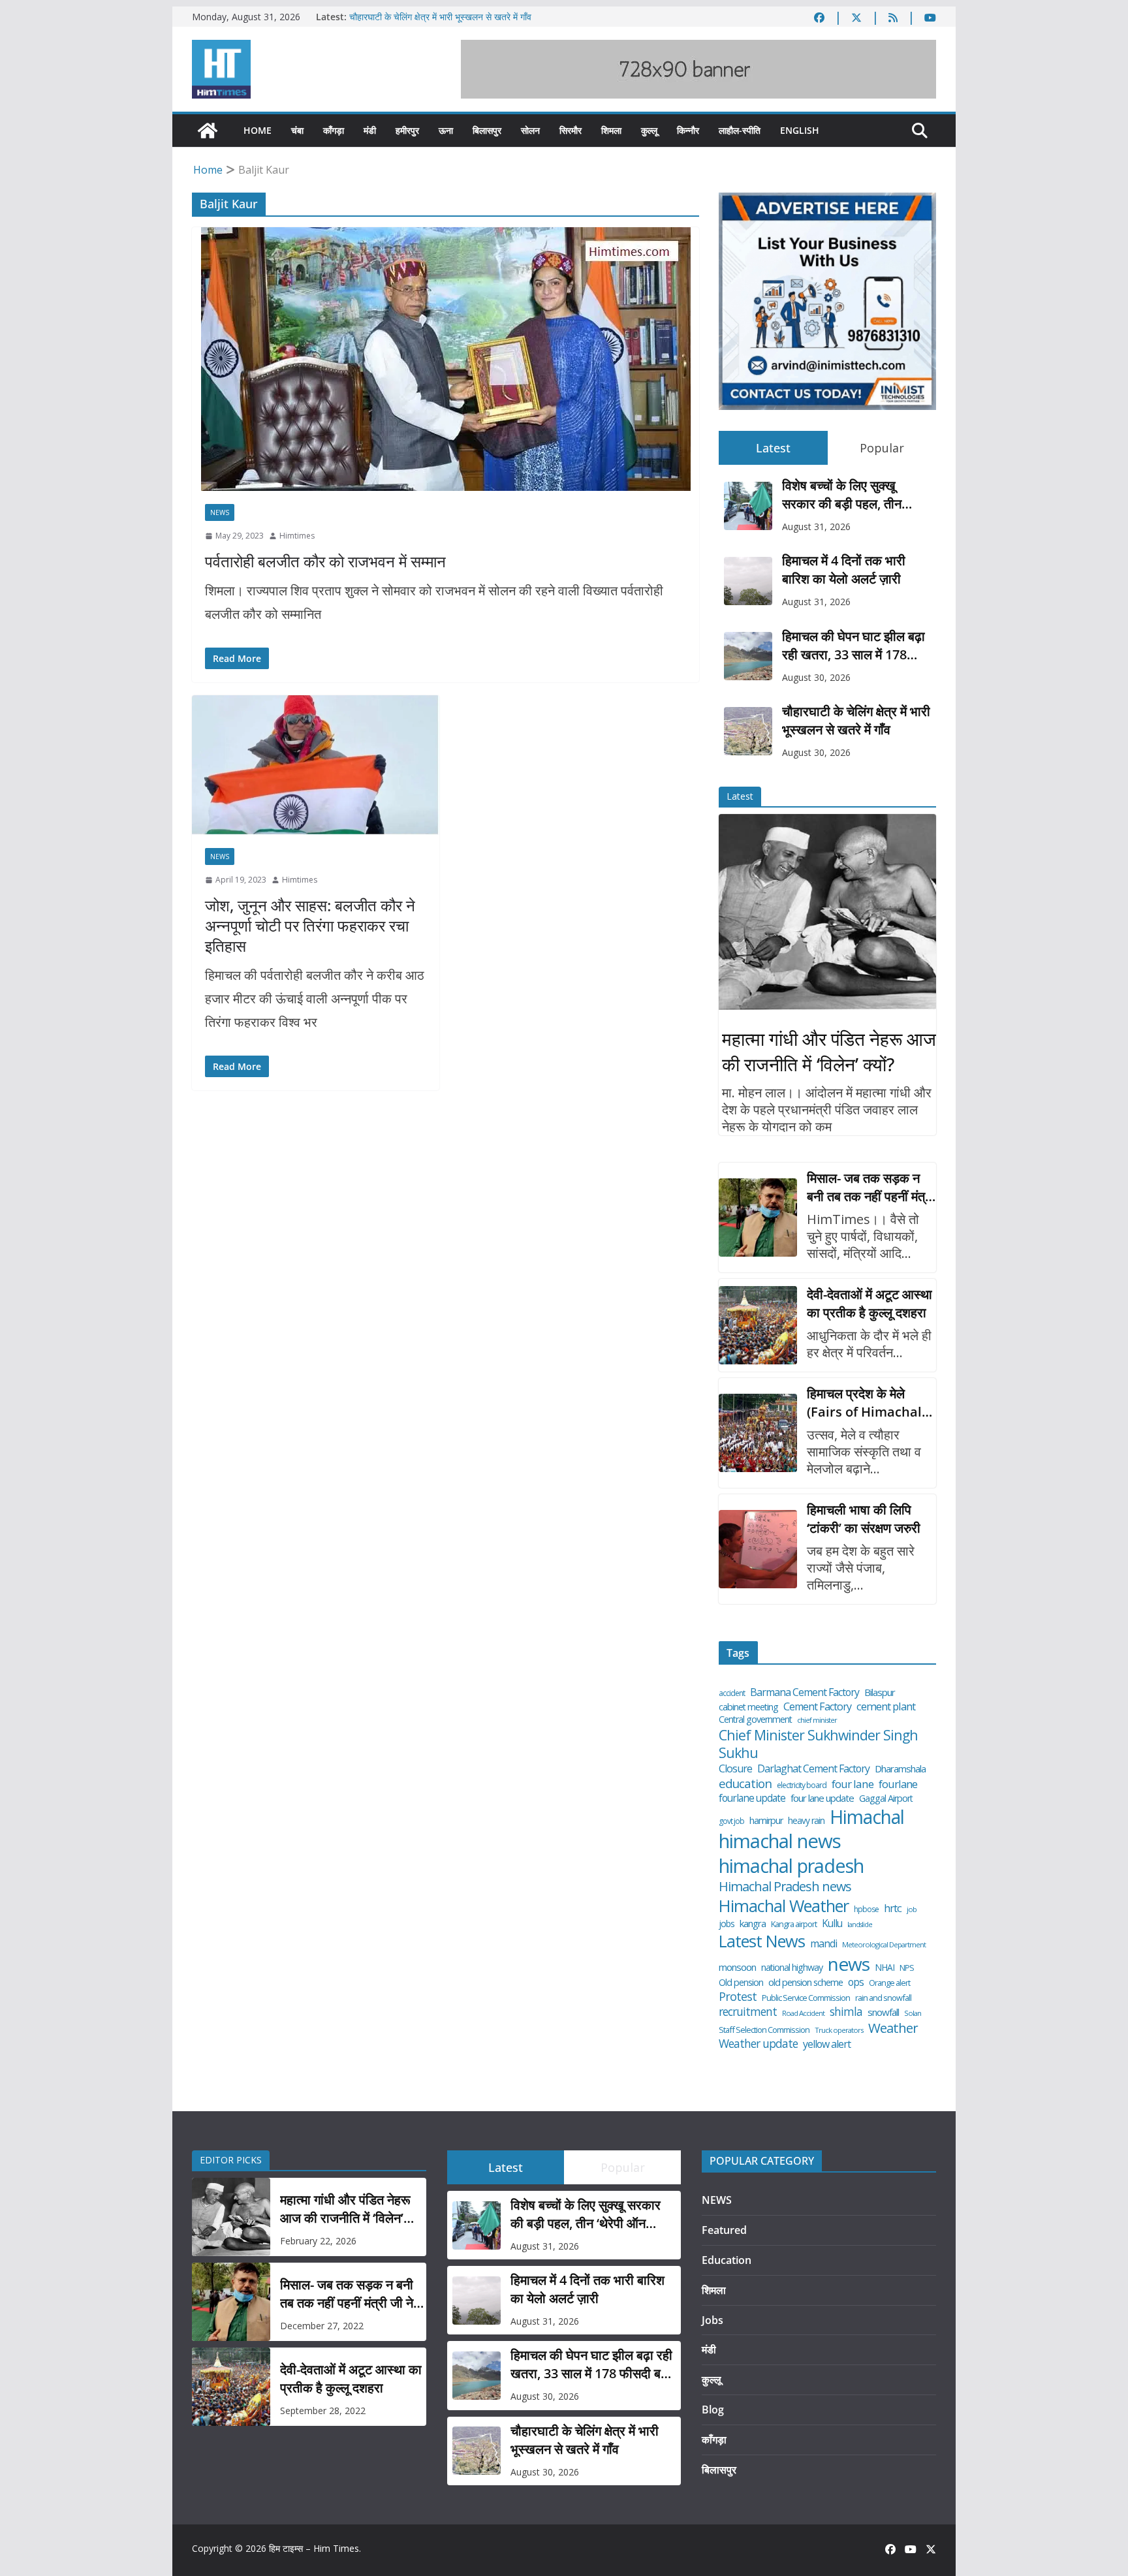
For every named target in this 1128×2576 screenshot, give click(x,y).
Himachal (867, 1817)
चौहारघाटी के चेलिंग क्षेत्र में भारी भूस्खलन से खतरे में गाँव (440, 17)
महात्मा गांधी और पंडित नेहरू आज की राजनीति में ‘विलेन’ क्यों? (829, 1051)
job (912, 1909)
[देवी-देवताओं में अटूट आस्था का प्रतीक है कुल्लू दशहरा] (758, 1325)
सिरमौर (571, 130)
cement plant (886, 1706)
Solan (913, 2013)
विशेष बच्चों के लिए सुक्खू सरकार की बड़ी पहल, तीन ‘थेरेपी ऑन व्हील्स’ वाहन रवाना (851, 495)
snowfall (883, 2012)
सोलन (530, 130)
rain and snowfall (883, 1998)
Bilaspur (880, 1692)
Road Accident (803, 2013)
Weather (893, 2028)
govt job (731, 1821)
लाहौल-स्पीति (740, 130)
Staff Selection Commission (764, 2030)
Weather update (758, 2044)
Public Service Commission (806, 1998)
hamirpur (766, 1821)
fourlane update (752, 1798)
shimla (846, 2012)
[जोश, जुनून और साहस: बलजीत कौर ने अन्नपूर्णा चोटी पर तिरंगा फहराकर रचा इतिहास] (316, 765)
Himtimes (297, 536)
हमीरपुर (407, 130)
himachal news (780, 1841)
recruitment (748, 2012)
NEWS (220, 512)
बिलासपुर (487, 130)
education (745, 1783)
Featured (724, 2230)
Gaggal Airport (886, 1798)
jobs (727, 1924)
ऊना (446, 130)
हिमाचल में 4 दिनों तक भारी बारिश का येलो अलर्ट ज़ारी (844, 570)
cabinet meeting (748, 1707)
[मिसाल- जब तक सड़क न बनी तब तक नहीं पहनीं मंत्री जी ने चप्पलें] (758, 1217)
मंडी (370, 130)
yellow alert (827, 2044)
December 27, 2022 (322, 2326)
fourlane (898, 1784)
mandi (823, 1944)
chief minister (817, 1720)
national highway (792, 1968)
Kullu (832, 1923)
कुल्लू (649, 130)
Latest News (762, 1941)
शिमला (611, 130)
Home (258, 130)
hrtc (893, 1908)
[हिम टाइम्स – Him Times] (208, 131)
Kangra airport (794, 1924)
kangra (753, 1924)
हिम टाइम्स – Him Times (314, 2548)
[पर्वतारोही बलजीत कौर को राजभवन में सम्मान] (446, 359)
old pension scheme (806, 1982)
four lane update (822, 1798)
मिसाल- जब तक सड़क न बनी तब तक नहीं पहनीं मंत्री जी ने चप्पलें (870, 1187)
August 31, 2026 (816, 526)
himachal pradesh (791, 1866)
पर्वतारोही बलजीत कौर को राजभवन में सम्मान (325, 561)
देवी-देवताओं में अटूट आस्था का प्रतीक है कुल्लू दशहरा (869, 1303)
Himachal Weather (784, 1906)
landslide (860, 1925)
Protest (738, 1997)
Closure (735, 1769)
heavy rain (806, 1821)
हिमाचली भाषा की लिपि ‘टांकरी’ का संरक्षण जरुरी (864, 1519)
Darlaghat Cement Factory (813, 1769)
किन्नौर (688, 130)
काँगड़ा (334, 130)
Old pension (741, 1983)
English (800, 130)
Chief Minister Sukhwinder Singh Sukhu (818, 1744)
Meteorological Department (884, 1945)
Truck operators (839, 2030)
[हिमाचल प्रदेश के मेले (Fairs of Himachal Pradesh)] (758, 1433)
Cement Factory (817, 1707)
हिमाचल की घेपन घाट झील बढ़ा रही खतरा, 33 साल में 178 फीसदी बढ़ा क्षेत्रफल (854, 646)
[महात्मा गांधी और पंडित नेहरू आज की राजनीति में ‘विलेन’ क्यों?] (827, 912)
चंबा (297, 130)
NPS (907, 1968)
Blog (713, 2410)
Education (727, 2260)
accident (732, 1693)
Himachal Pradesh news (785, 1887)
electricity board (802, 1785)
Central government (755, 1720)
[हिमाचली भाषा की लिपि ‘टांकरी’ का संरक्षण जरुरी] (758, 1549)
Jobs (713, 2320)
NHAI (885, 1968)
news (849, 1964)
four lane (853, 1784)
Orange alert (889, 1983)
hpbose (866, 1909)
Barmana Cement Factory (805, 1692)
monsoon (737, 1967)
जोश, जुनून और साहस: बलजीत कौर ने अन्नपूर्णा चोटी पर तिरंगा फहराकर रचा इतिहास (310, 925)
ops (856, 1982)
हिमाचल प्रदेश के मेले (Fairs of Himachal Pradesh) (864, 1403)
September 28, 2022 (323, 2411)
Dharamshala (900, 1769)
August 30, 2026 (816, 677)
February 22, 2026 (318, 2241)
